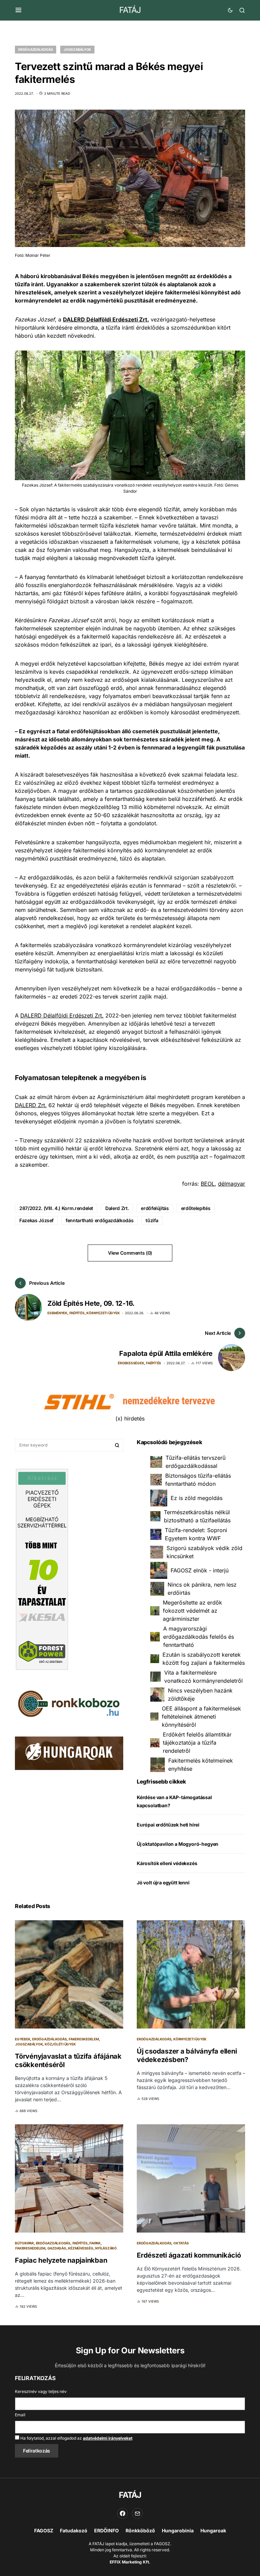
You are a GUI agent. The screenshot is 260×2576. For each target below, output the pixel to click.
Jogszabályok (77, 49)
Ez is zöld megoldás (197, 1498)
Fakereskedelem (84, 2039)
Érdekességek (131, 1363)
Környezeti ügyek (103, 1313)
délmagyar (232, 1184)
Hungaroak (213, 2530)
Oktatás (181, 2243)
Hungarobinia (178, 2530)
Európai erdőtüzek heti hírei (168, 1825)
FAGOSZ (44, 2530)
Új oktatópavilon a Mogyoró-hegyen (178, 1844)
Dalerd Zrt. (117, 1208)
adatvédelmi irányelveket (108, 2438)
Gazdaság (57, 2248)
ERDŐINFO (106, 2530)
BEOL (208, 1184)
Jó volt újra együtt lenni (163, 1883)
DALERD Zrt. (31, 1105)
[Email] (137, 2513)
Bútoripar (24, 2243)
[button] (18, 10)
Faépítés (77, 1313)
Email (20, 2415)
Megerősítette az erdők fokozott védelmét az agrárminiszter (192, 1611)
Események (57, 1313)
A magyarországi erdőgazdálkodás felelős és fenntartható (199, 1637)
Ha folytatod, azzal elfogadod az (76, 2438)
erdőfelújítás (155, 1208)
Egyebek (23, 2039)
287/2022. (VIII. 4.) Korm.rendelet (56, 1208)
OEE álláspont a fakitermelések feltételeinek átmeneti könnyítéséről (201, 1717)
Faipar (95, 2243)
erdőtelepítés (196, 1208)
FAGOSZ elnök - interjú (200, 1570)
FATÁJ (130, 10)
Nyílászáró (106, 2248)
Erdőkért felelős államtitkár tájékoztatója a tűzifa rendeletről (197, 1743)
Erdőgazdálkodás (36, 49)
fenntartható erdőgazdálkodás (100, 1220)
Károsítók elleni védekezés (167, 1863)
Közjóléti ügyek (60, 2044)
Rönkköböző (140, 2530)
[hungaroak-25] (69, 1753)
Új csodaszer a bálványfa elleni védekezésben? (187, 2055)
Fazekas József (36, 1220)
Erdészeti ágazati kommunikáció (189, 2255)
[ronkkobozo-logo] (69, 1703)
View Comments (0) (130, 1253)
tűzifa (152, 1220)
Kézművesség (81, 2248)
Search (117, 1445)
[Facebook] (123, 2513)
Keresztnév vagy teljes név (41, 2391)
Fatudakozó (74, 2530)
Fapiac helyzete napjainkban (61, 2260)
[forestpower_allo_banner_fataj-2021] (42, 1569)
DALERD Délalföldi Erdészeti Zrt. (62, 1015)
